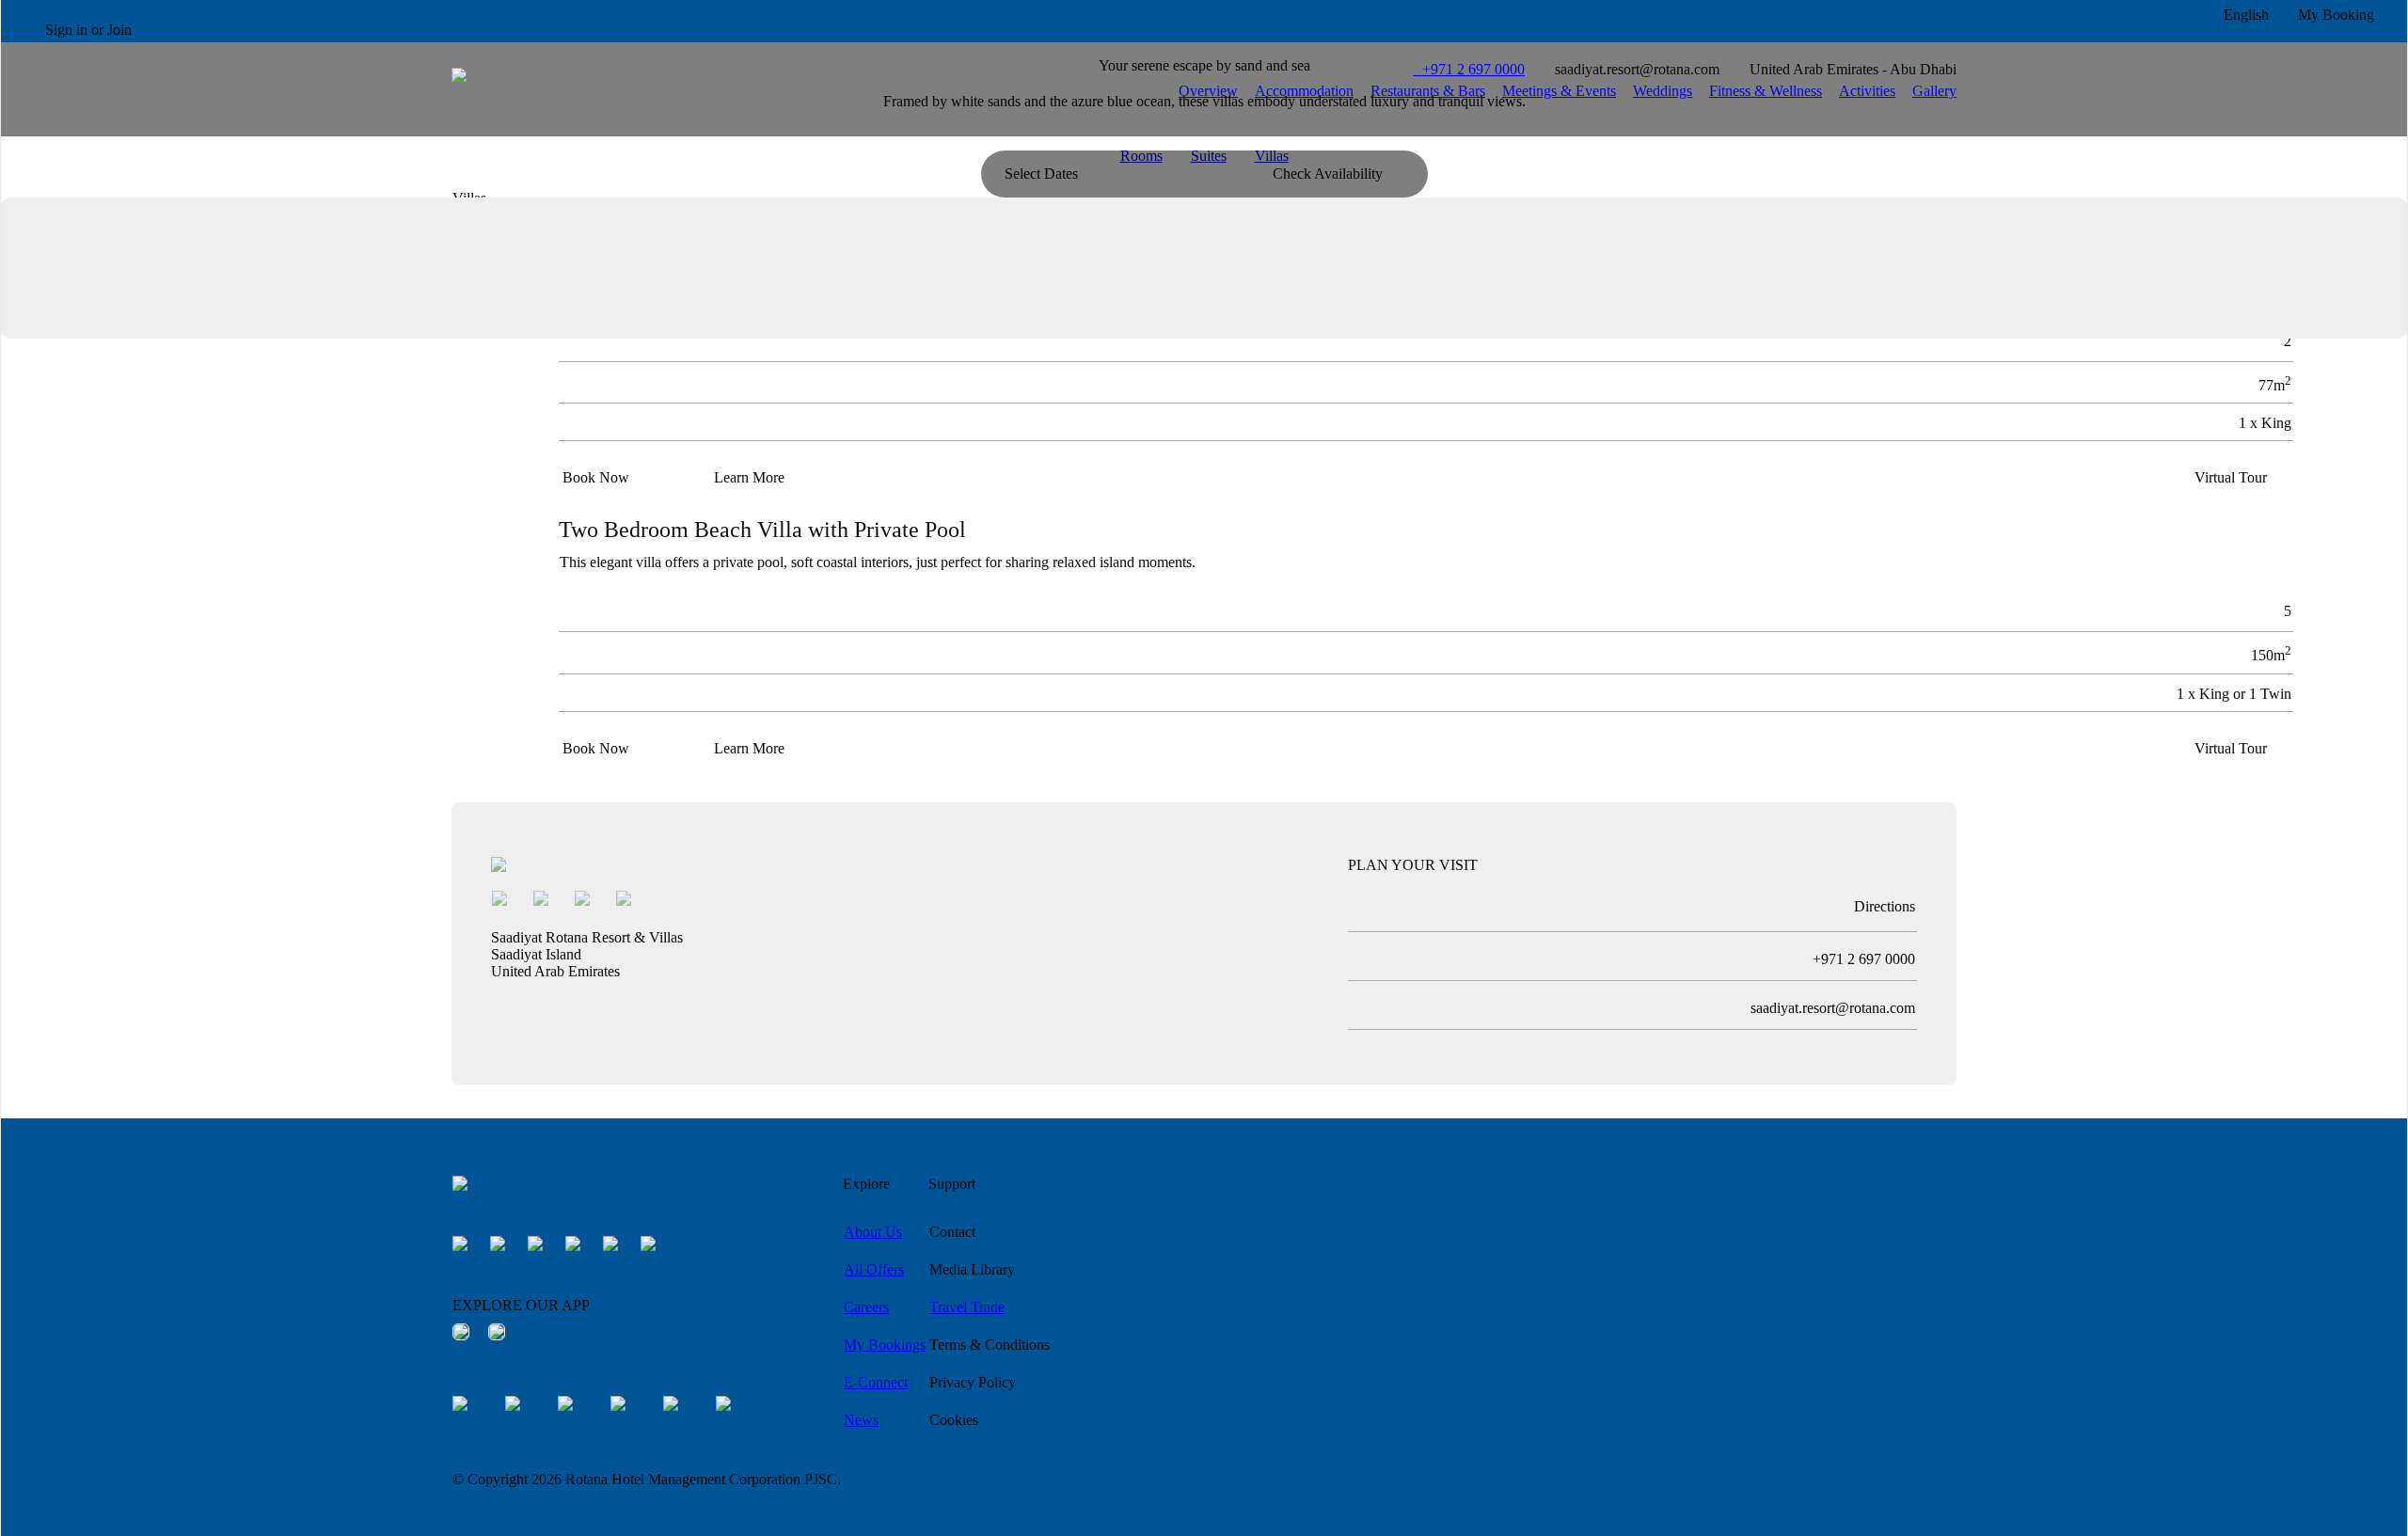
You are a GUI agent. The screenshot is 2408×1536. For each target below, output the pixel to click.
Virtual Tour (2231, 477)
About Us (873, 1232)
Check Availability (1328, 174)
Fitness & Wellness (1766, 91)
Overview (1208, 91)
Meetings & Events (1559, 91)
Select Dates (1041, 174)
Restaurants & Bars (1428, 91)
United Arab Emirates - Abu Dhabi (1853, 69)
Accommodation (1304, 91)
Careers (866, 1307)
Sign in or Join (88, 30)
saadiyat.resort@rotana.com (1637, 69)
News (861, 1420)
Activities (1867, 91)
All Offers (874, 1269)
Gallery (1934, 91)
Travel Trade (967, 1307)
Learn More (749, 477)
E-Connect (876, 1382)
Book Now (596, 477)
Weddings (1663, 91)
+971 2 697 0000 (1469, 69)
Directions (1885, 906)
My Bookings (885, 1345)
